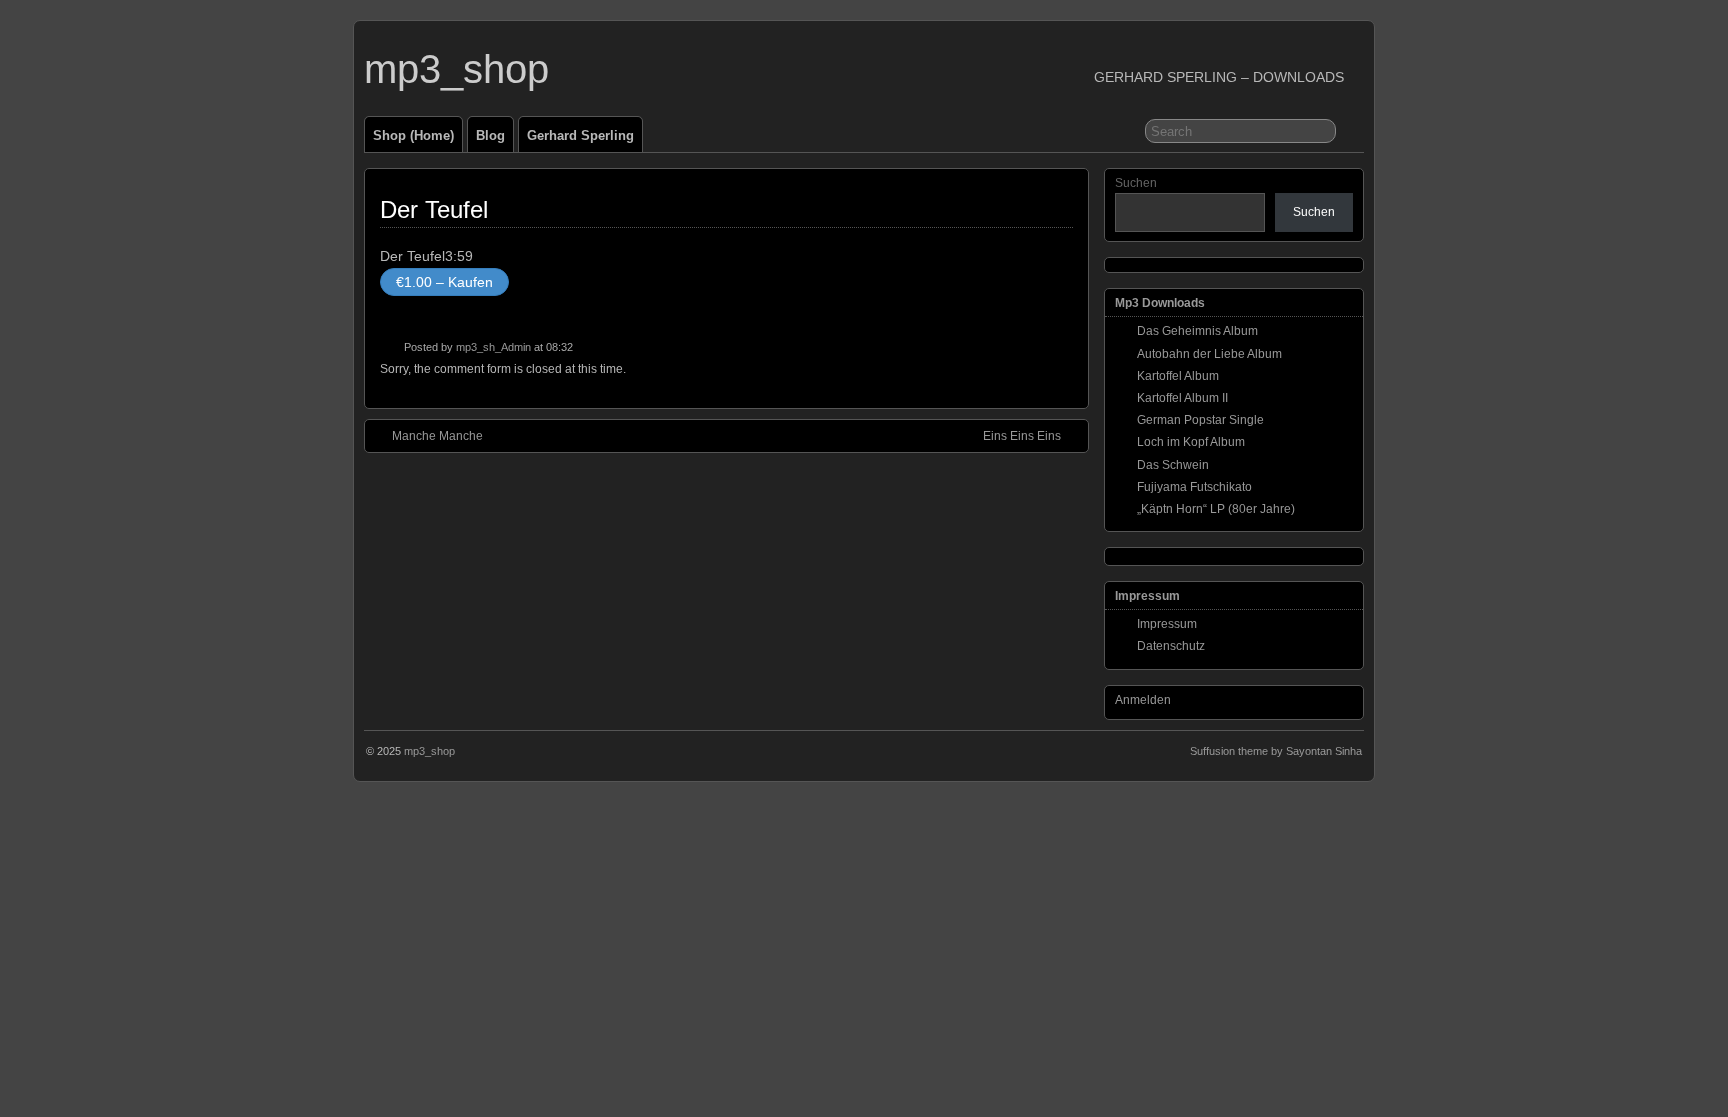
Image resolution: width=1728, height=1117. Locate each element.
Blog (490, 135)
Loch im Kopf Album (1191, 442)
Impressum (1167, 624)
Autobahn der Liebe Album (1209, 354)
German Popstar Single (1200, 420)
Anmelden (1143, 700)
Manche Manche (437, 436)
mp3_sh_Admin (493, 347)
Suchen (1136, 183)
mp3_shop (456, 69)
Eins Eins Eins (1022, 436)
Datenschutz (1171, 646)
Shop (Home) (413, 135)
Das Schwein (1173, 465)
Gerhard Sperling (580, 135)
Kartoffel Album (1178, 376)
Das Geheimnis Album (1197, 331)
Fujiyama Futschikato (1194, 487)
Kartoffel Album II (1182, 398)
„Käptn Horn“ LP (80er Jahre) (1216, 509)
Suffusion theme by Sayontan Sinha (1276, 751)
